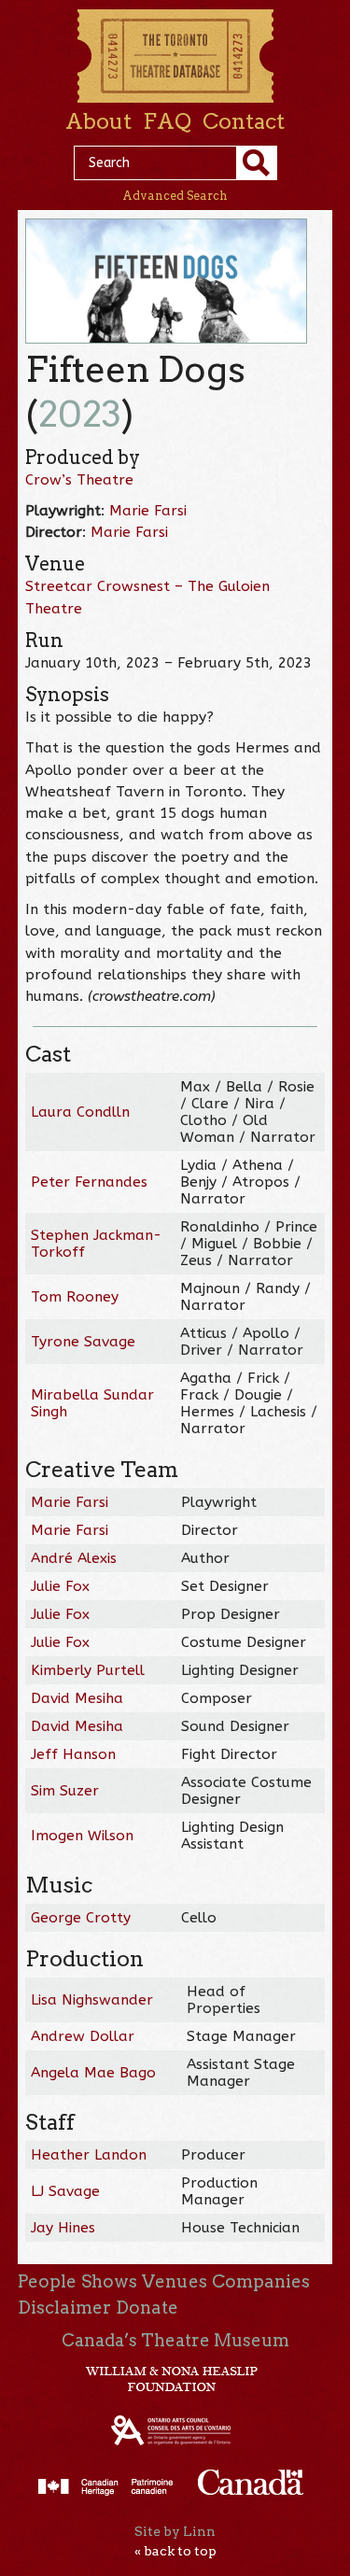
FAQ (167, 121)
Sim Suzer (65, 1791)
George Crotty (81, 1918)
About (98, 121)
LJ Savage (65, 2191)
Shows (109, 2281)
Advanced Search (175, 196)
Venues (175, 2281)
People (47, 2281)
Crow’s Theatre (79, 480)
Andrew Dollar (83, 2036)
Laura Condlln (80, 1112)
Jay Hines (63, 2228)
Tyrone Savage (83, 1342)
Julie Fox (60, 1586)
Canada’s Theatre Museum (175, 2340)
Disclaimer (64, 2308)
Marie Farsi (148, 511)
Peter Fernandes (89, 1182)
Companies (261, 2281)
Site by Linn (175, 2531)
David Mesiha (77, 1698)
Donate (147, 2308)
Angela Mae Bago (93, 2073)
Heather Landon (89, 2155)
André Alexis (74, 1558)
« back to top (175, 2551)
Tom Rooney (75, 1297)
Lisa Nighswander (92, 2000)
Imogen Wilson (82, 1836)
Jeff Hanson (73, 1754)
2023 (80, 414)
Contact (244, 121)
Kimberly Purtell (88, 1670)
